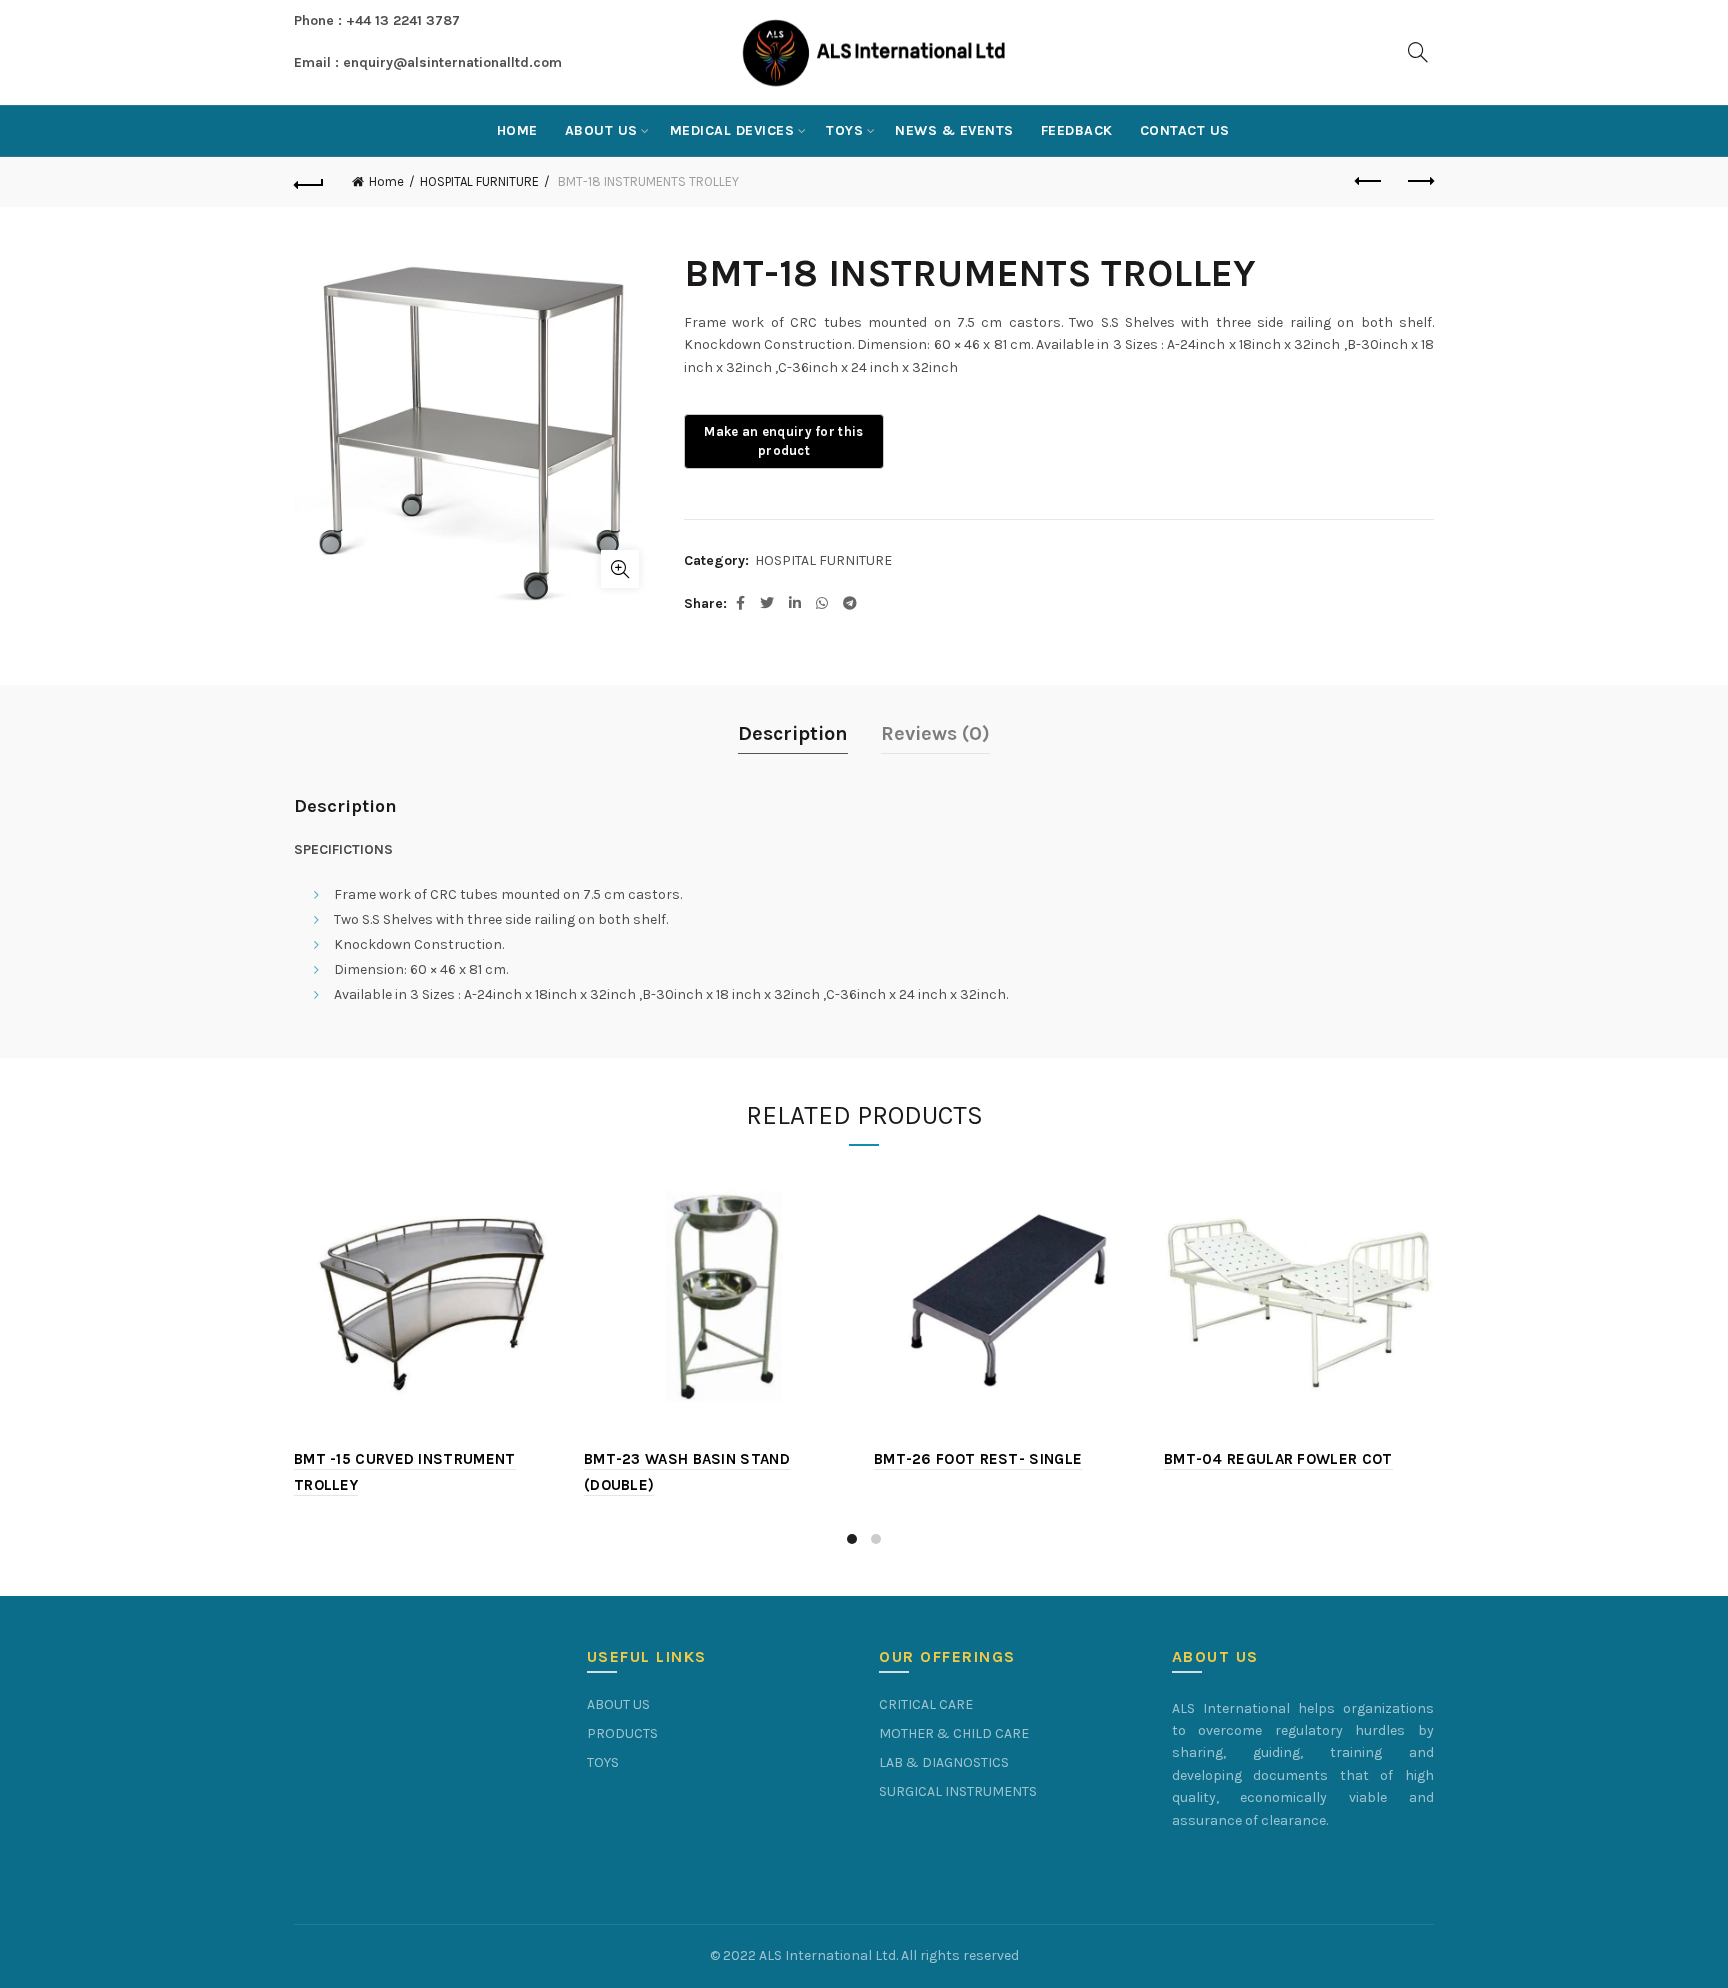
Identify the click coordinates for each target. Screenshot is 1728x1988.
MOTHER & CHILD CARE (954, 1733)
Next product (1419, 182)
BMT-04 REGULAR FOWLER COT (1278, 1459)
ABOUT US (601, 130)
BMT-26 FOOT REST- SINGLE (978, 1459)
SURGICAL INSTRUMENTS (958, 1791)
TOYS (603, 1762)
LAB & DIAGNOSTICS (944, 1762)
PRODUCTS (622, 1733)
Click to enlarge (620, 569)
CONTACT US (1185, 130)
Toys (844, 130)
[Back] (309, 182)
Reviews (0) (935, 733)
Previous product (1369, 182)
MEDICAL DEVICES (732, 130)
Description (793, 733)
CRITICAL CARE (926, 1704)
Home (517, 130)
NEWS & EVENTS (954, 130)
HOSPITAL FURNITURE (479, 181)
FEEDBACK (1077, 130)
